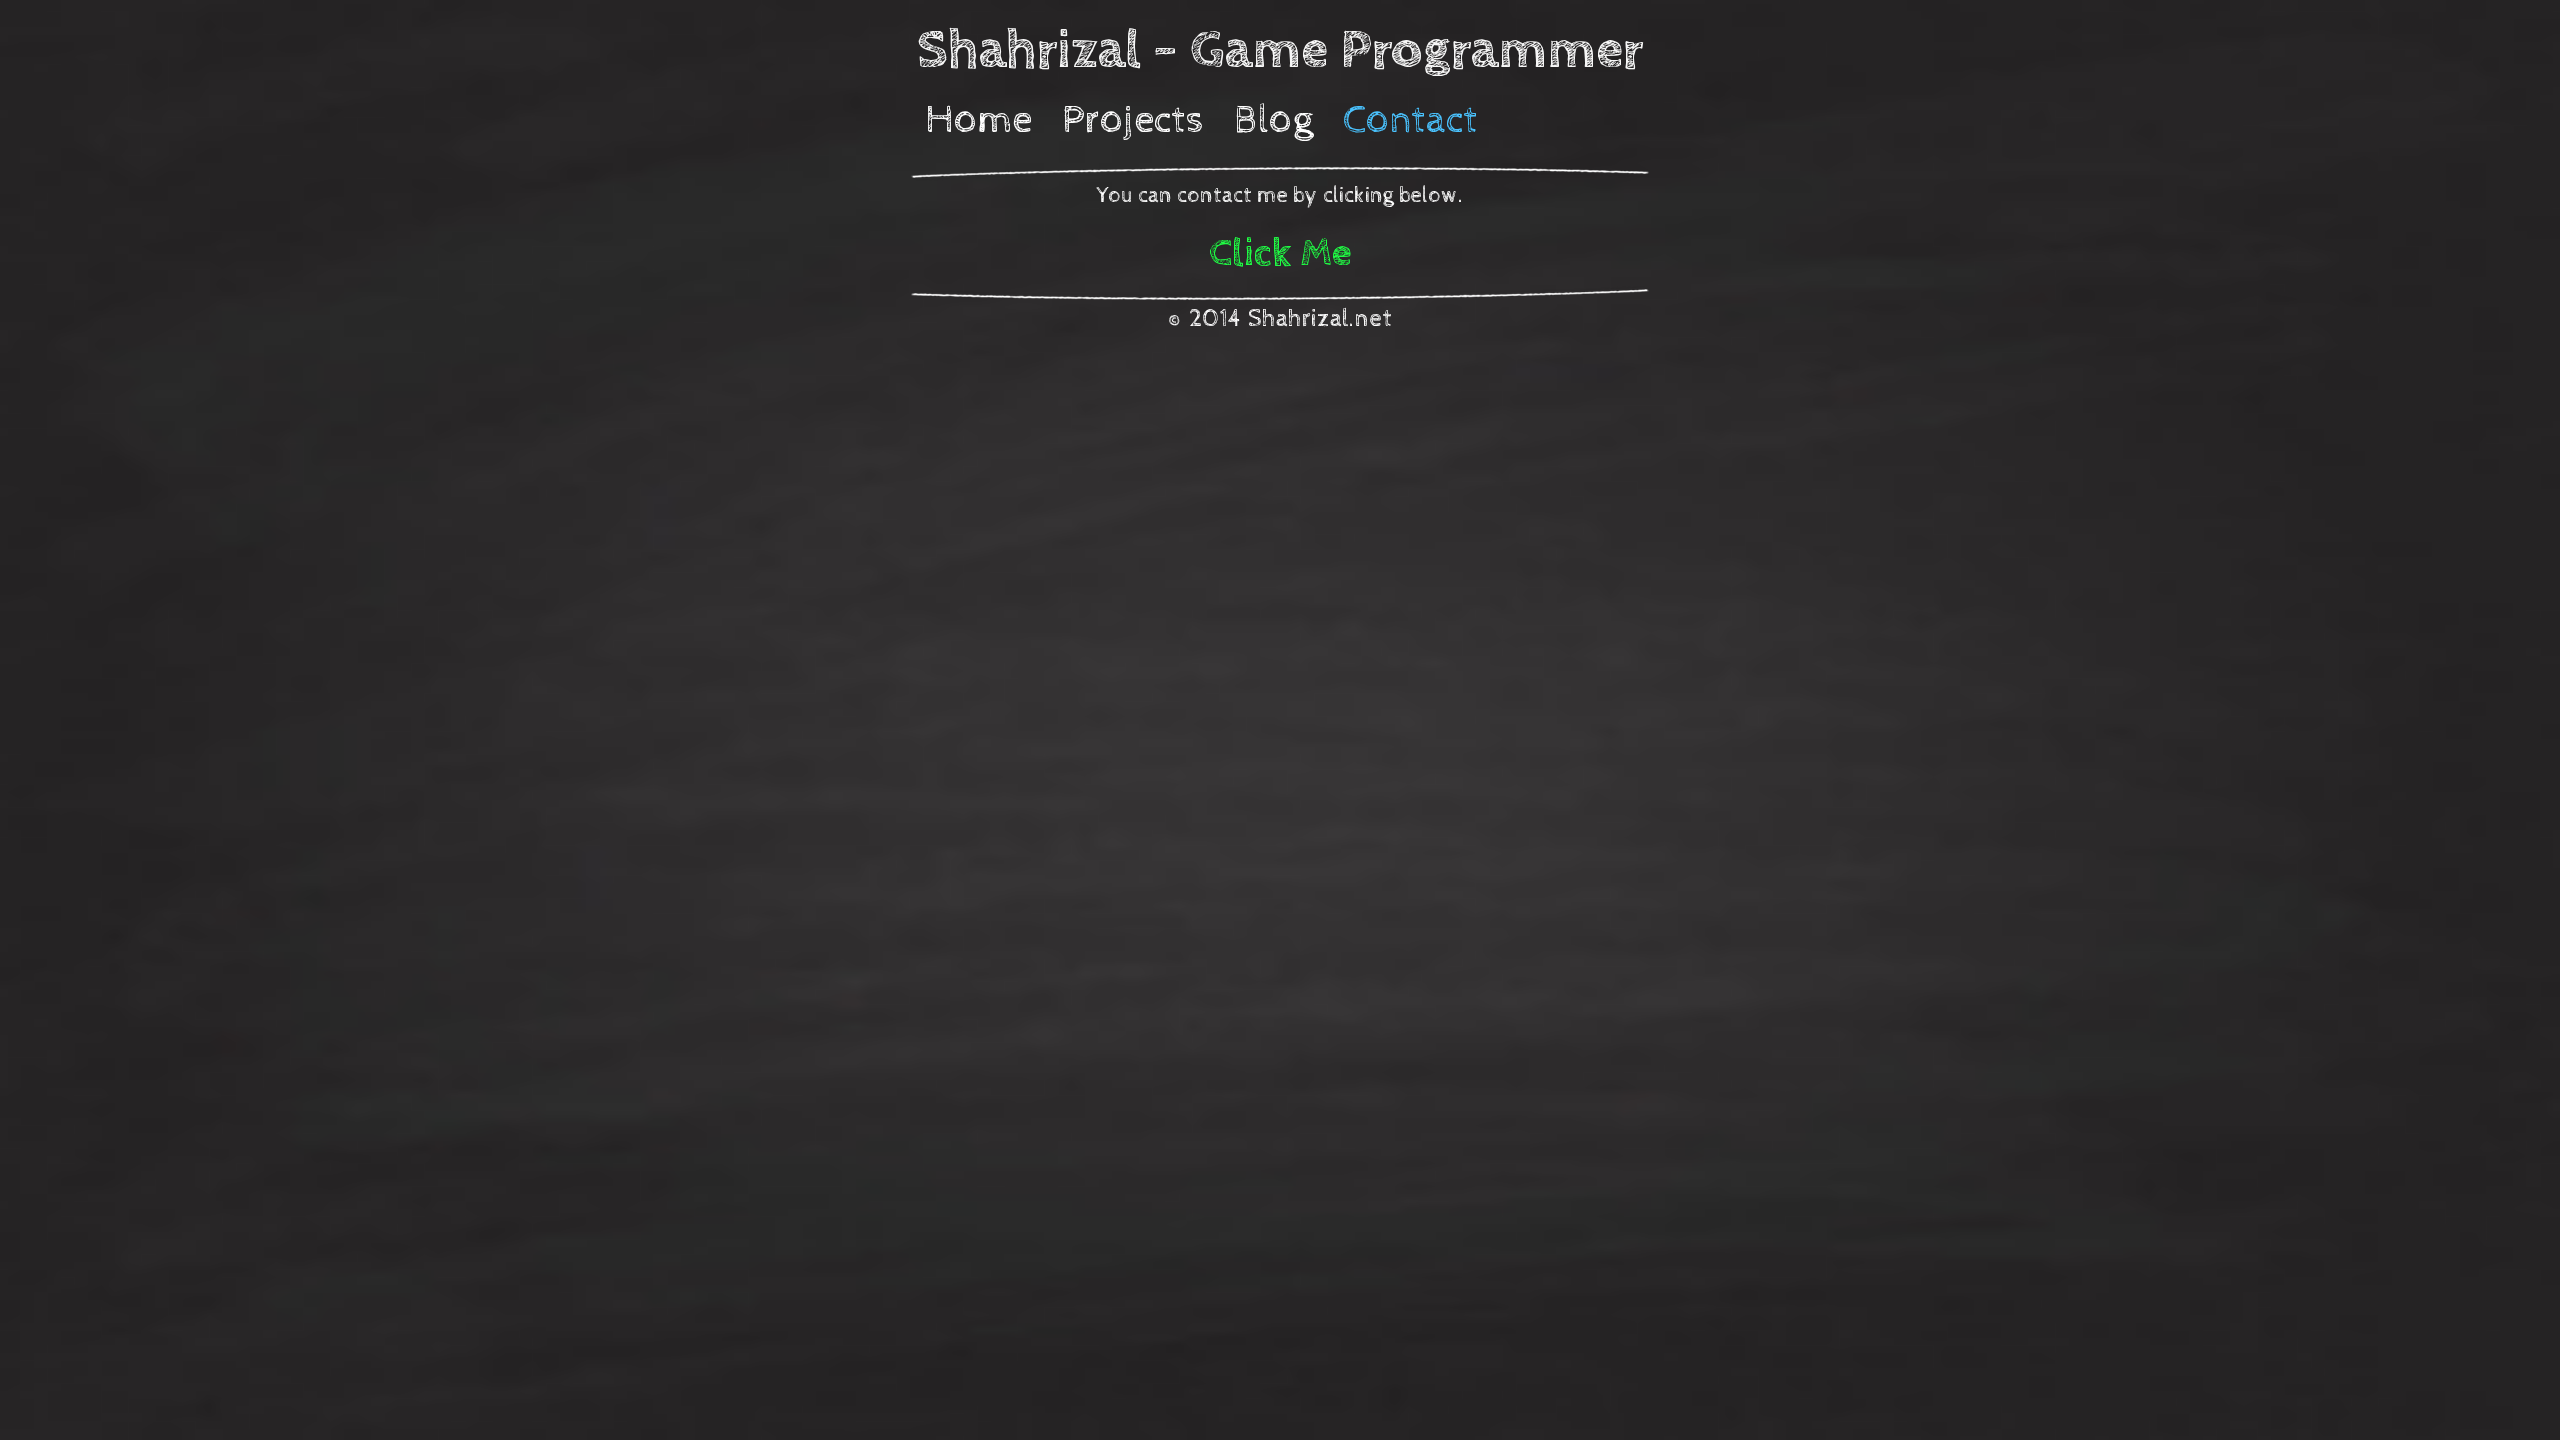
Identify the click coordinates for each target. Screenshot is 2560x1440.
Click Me (1280, 253)
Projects (1133, 120)
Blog (1273, 120)
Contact (1410, 120)
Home (979, 120)
